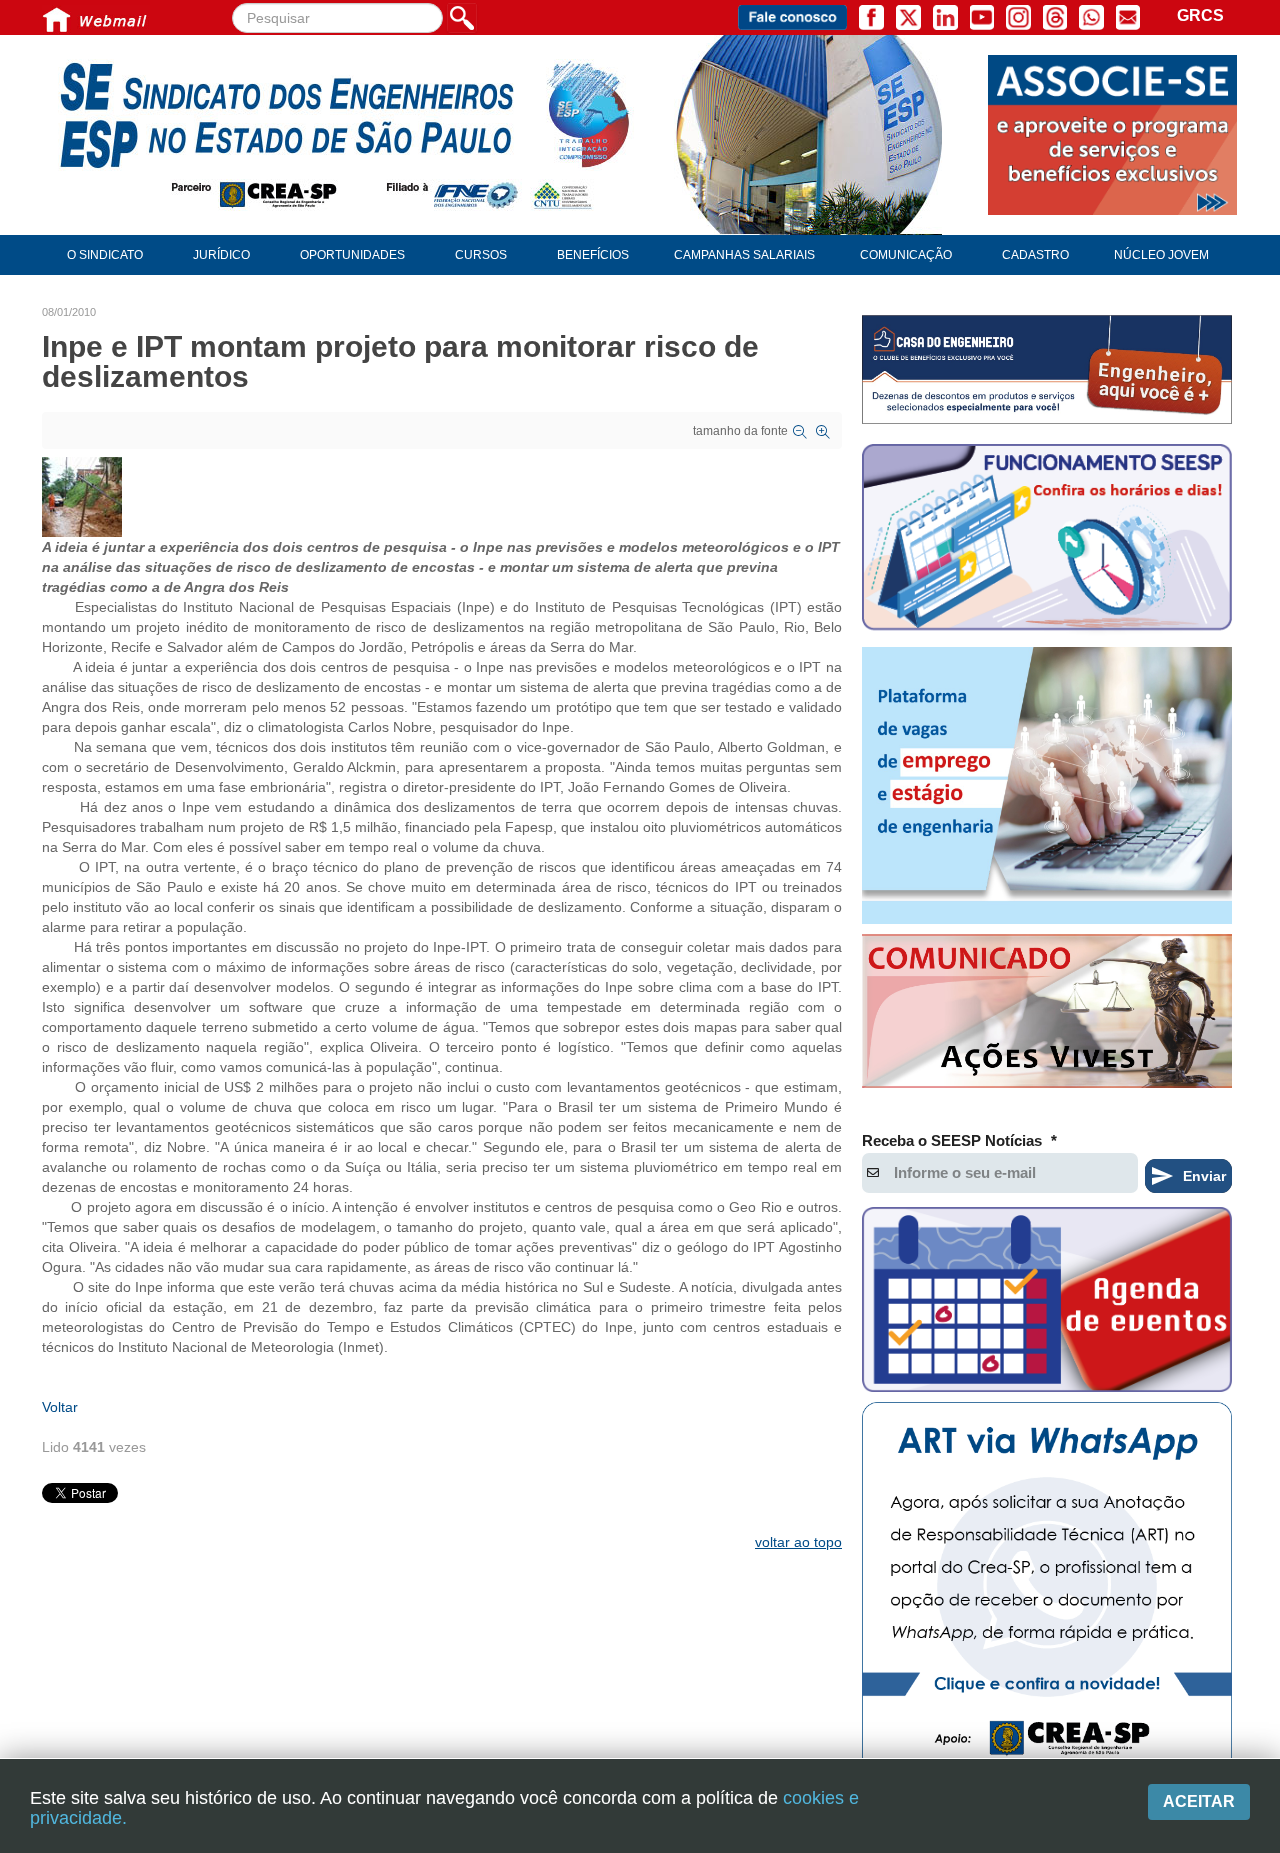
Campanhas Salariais (744, 255)
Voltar (60, 1407)
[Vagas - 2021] (1047, 786)
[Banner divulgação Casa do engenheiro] (1047, 369)
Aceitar (1199, 1801)
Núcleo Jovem (1161, 255)
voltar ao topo (798, 1542)
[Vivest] (1047, 1015)
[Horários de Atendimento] (1047, 540)
